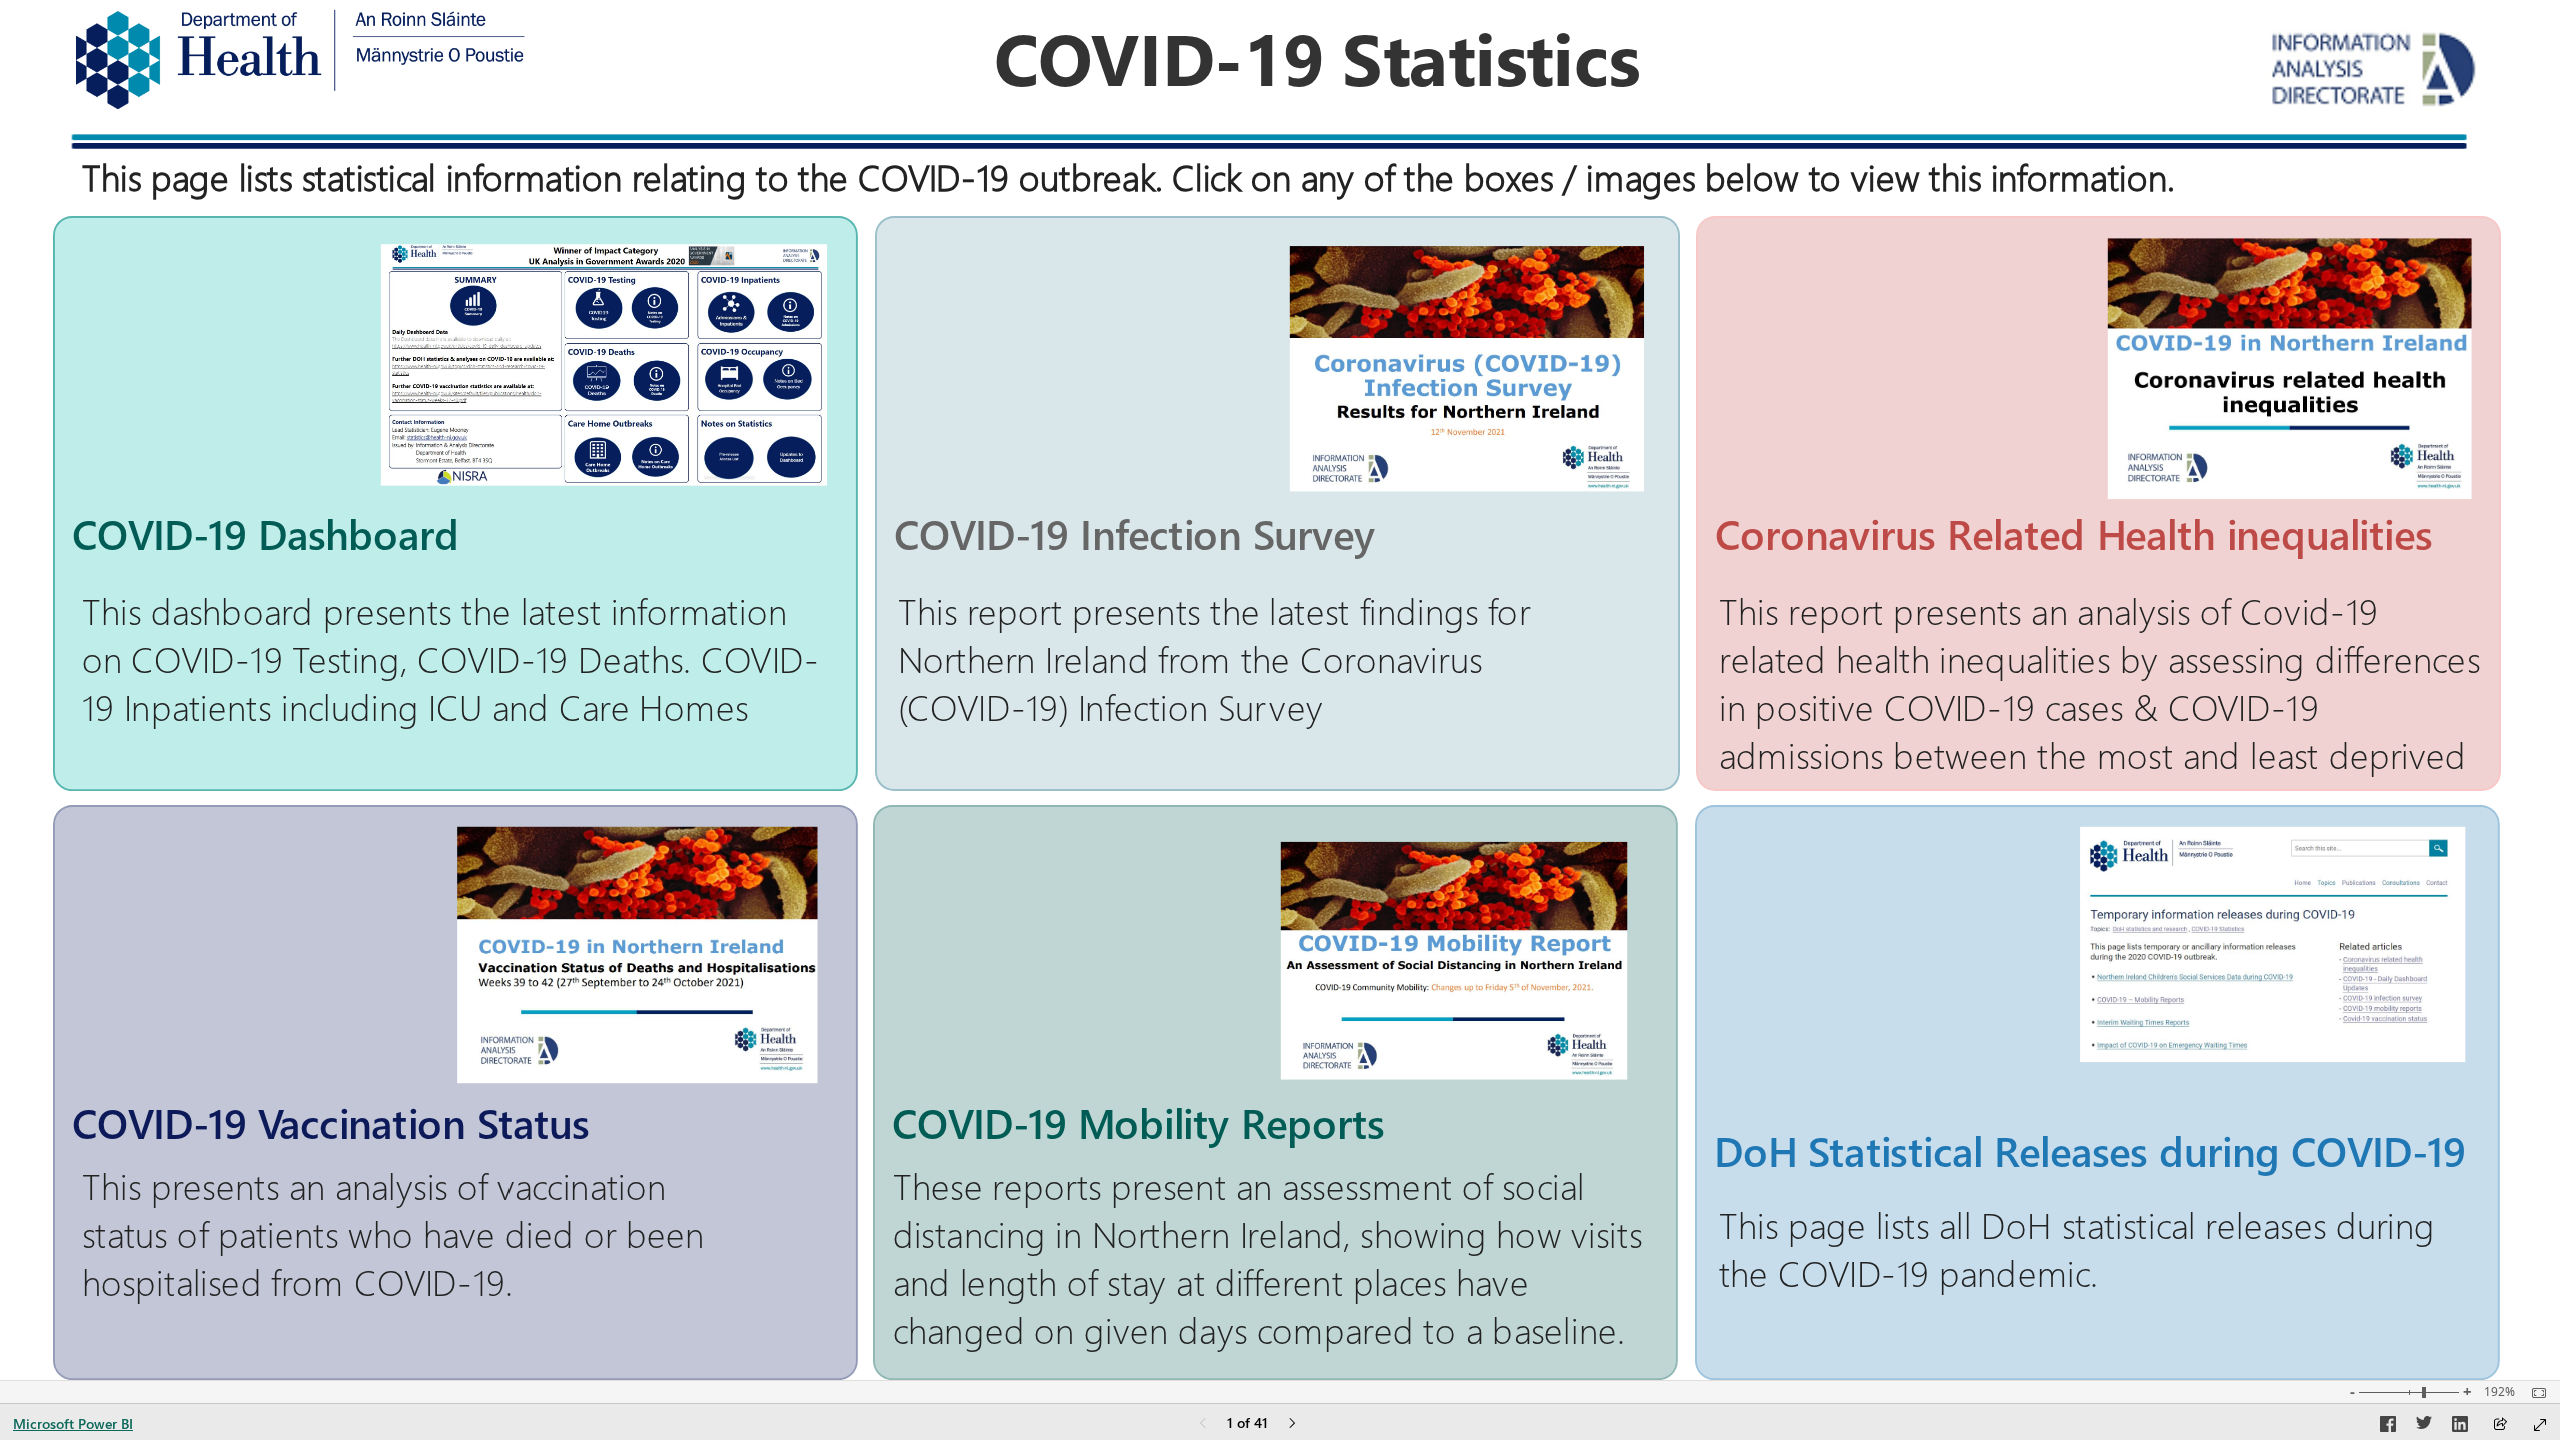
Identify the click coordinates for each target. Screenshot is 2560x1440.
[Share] (2500, 1425)
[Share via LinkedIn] (2460, 1427)
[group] (1316, 64)
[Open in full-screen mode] (2540, 1425)
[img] (299, 59)
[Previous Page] (1203, 1424)
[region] (1279, 690)
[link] (1277, 503)
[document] (1317, 64)
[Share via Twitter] (2424, 1427)
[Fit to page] (2534, 1393)
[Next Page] (1292, 1424)
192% (2499, 1392)
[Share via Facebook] (2388, 1427)
